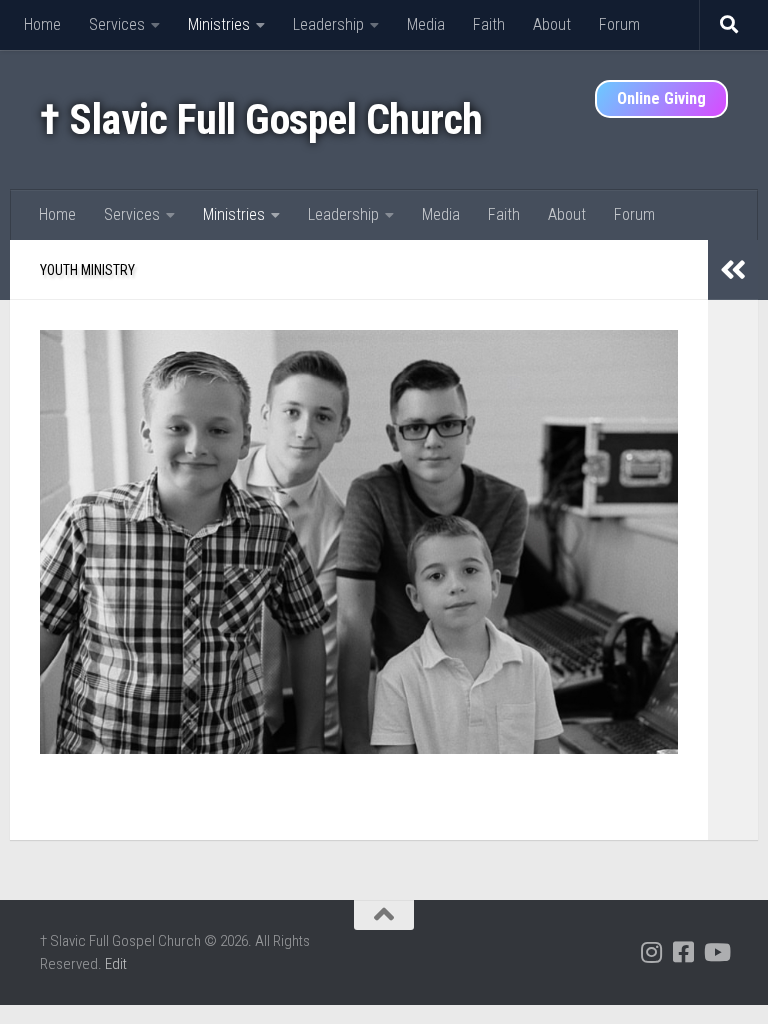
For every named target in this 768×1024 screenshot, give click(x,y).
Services (117, 24)
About (552, 24)
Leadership (328, 24)
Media (426, 24)
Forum (619, 24)
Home (42, 24)
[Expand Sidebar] (733, 270)
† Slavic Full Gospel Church (261, 119)
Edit (116, 964)
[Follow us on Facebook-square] (684, 952)
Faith (489, 24)
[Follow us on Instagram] (652, 952)
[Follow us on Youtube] (716, 952)
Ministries (219, 24)
